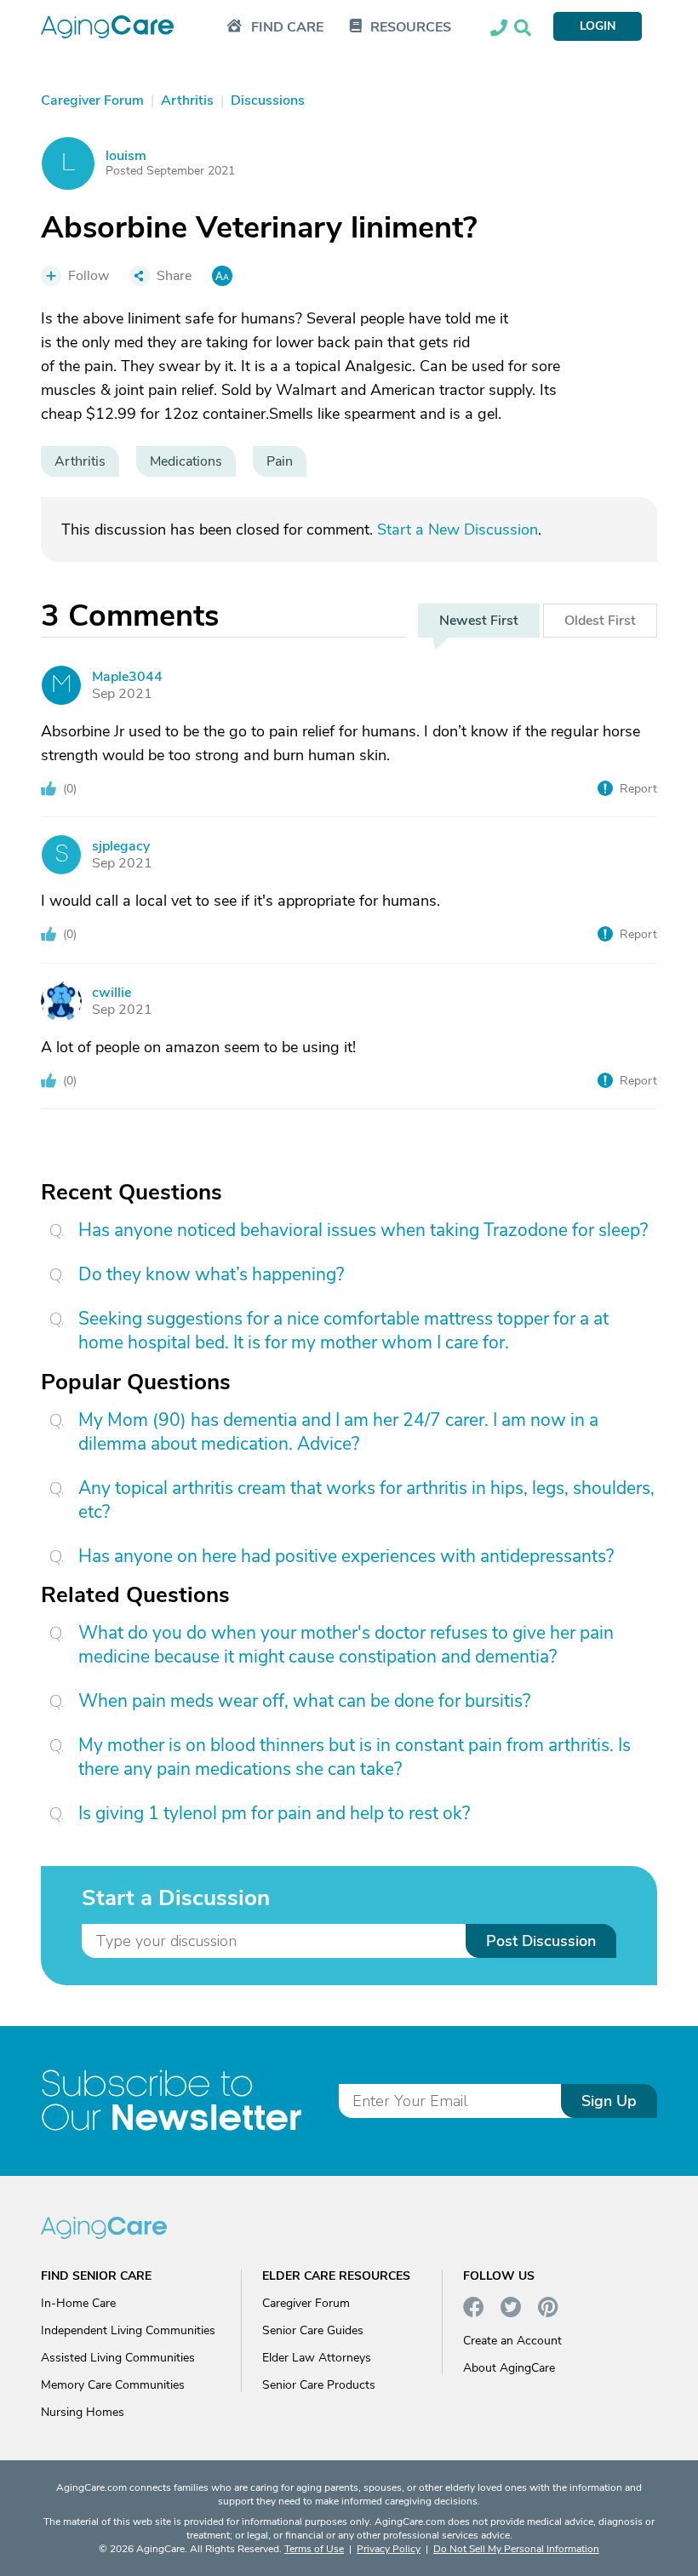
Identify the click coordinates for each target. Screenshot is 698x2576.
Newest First (479, 621)
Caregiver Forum (306, 2303)
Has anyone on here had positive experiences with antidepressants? (346, 1556)
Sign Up (609, 2101)
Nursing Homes (83, 2412)
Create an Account (512, 2341)
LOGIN (598, 26)
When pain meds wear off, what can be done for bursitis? (304, 1701)
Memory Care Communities (113, 2385)
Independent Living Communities (128, 2330)
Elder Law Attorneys (317, 2358)
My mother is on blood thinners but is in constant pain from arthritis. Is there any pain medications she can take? (355, 1757)
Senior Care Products (319, 2385)
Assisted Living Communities (118, 2358)
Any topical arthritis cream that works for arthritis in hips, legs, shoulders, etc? (366, 1500)
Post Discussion (541, 1941)
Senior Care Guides (313, 2330)
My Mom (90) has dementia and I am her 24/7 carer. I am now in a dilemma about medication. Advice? (338, 1432)
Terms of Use (314, 2549)
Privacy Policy (389, 2549)
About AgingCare (509, 2368)
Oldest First (600, 621)
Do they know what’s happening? (211, 1274)
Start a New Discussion (458, 530)
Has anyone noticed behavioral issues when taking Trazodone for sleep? (363, 1230)
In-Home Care (78, 2303)
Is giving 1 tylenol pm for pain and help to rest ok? (274, 1813)
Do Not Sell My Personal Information (516, 2549)
